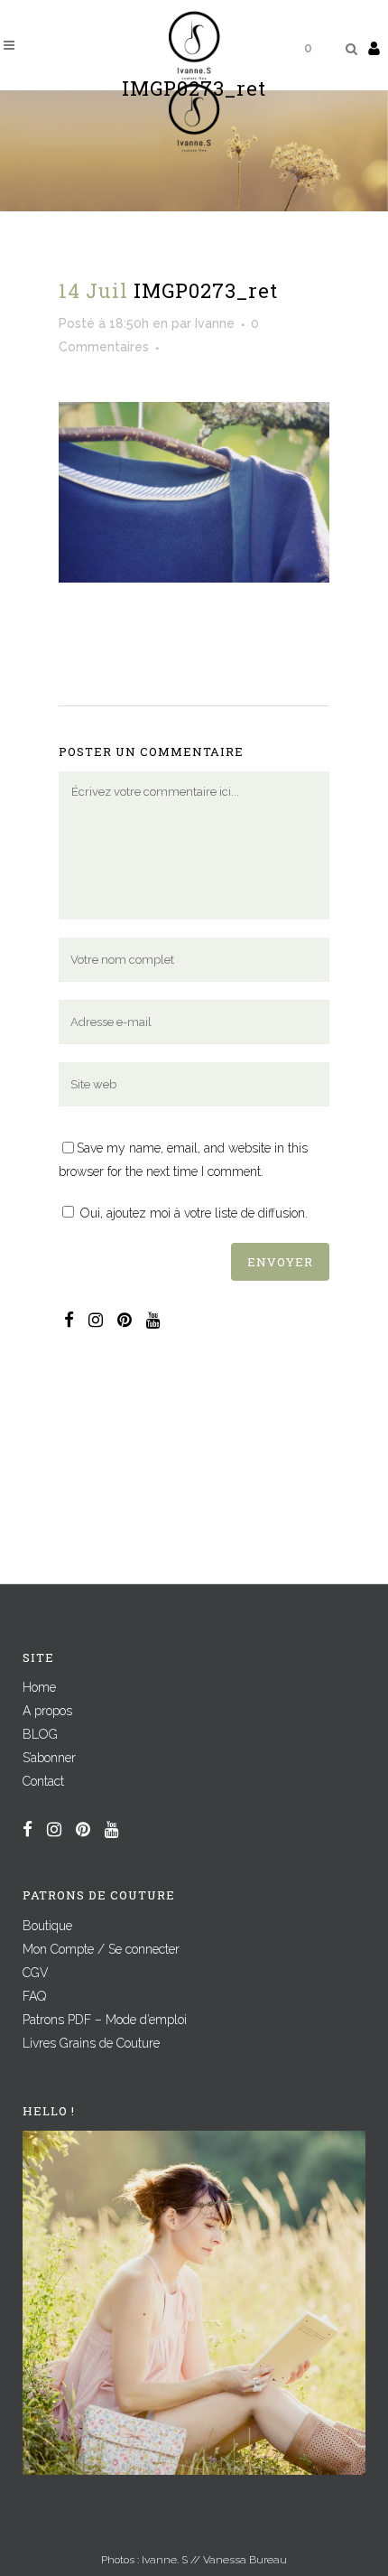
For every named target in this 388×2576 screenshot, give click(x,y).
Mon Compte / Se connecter (101, 1949)
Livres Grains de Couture (91, 2043)
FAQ (34, 1996)
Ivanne (215, 323)
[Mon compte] (374, 48)
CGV (36, 1973)
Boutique (47, 1926)
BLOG (40, 1734)
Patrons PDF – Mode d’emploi (105, 2020)
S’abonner (49, 1758)
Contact (43, 1781)
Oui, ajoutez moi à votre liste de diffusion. (192, 1213)
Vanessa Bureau (245, 2560)
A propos (47, 1711)
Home (39, 1687)
